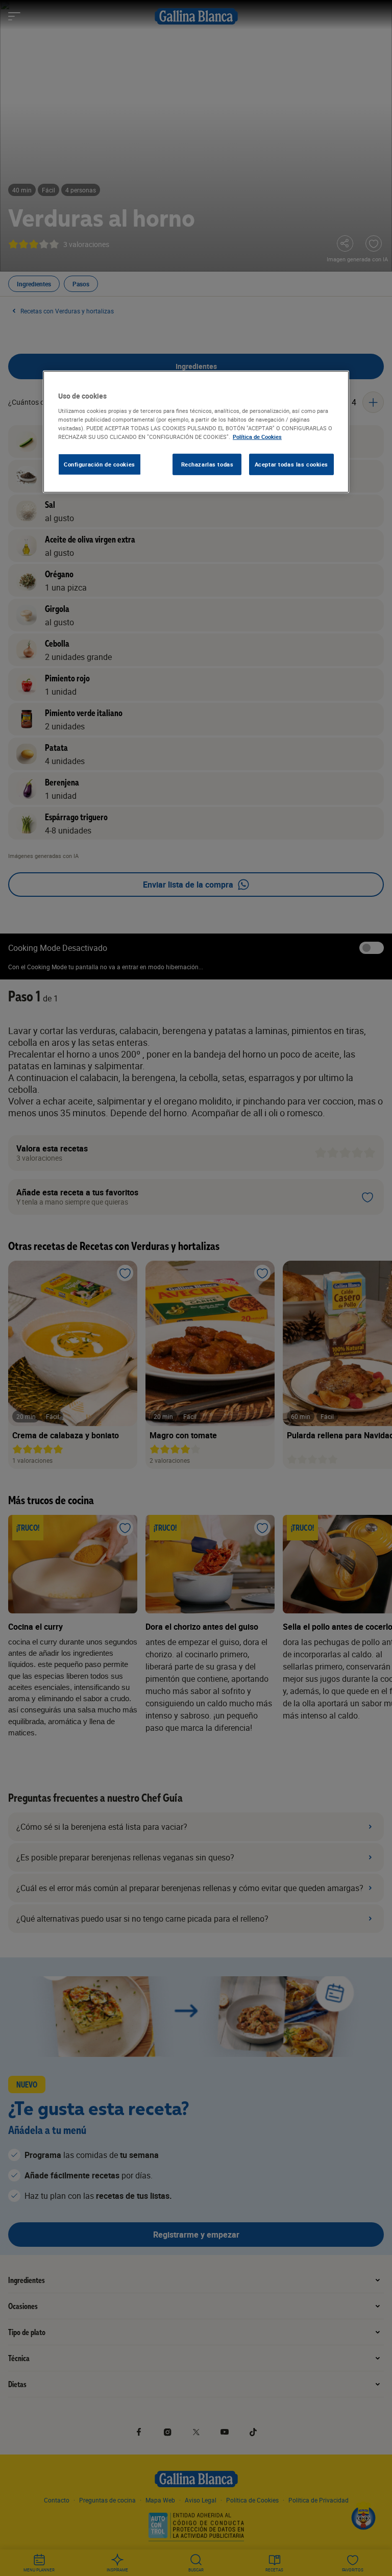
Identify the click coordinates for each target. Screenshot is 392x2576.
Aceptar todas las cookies (291, 464)
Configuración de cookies (100, 464)
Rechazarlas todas (207, 464)
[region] (196, 432)
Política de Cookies (257, 437)
